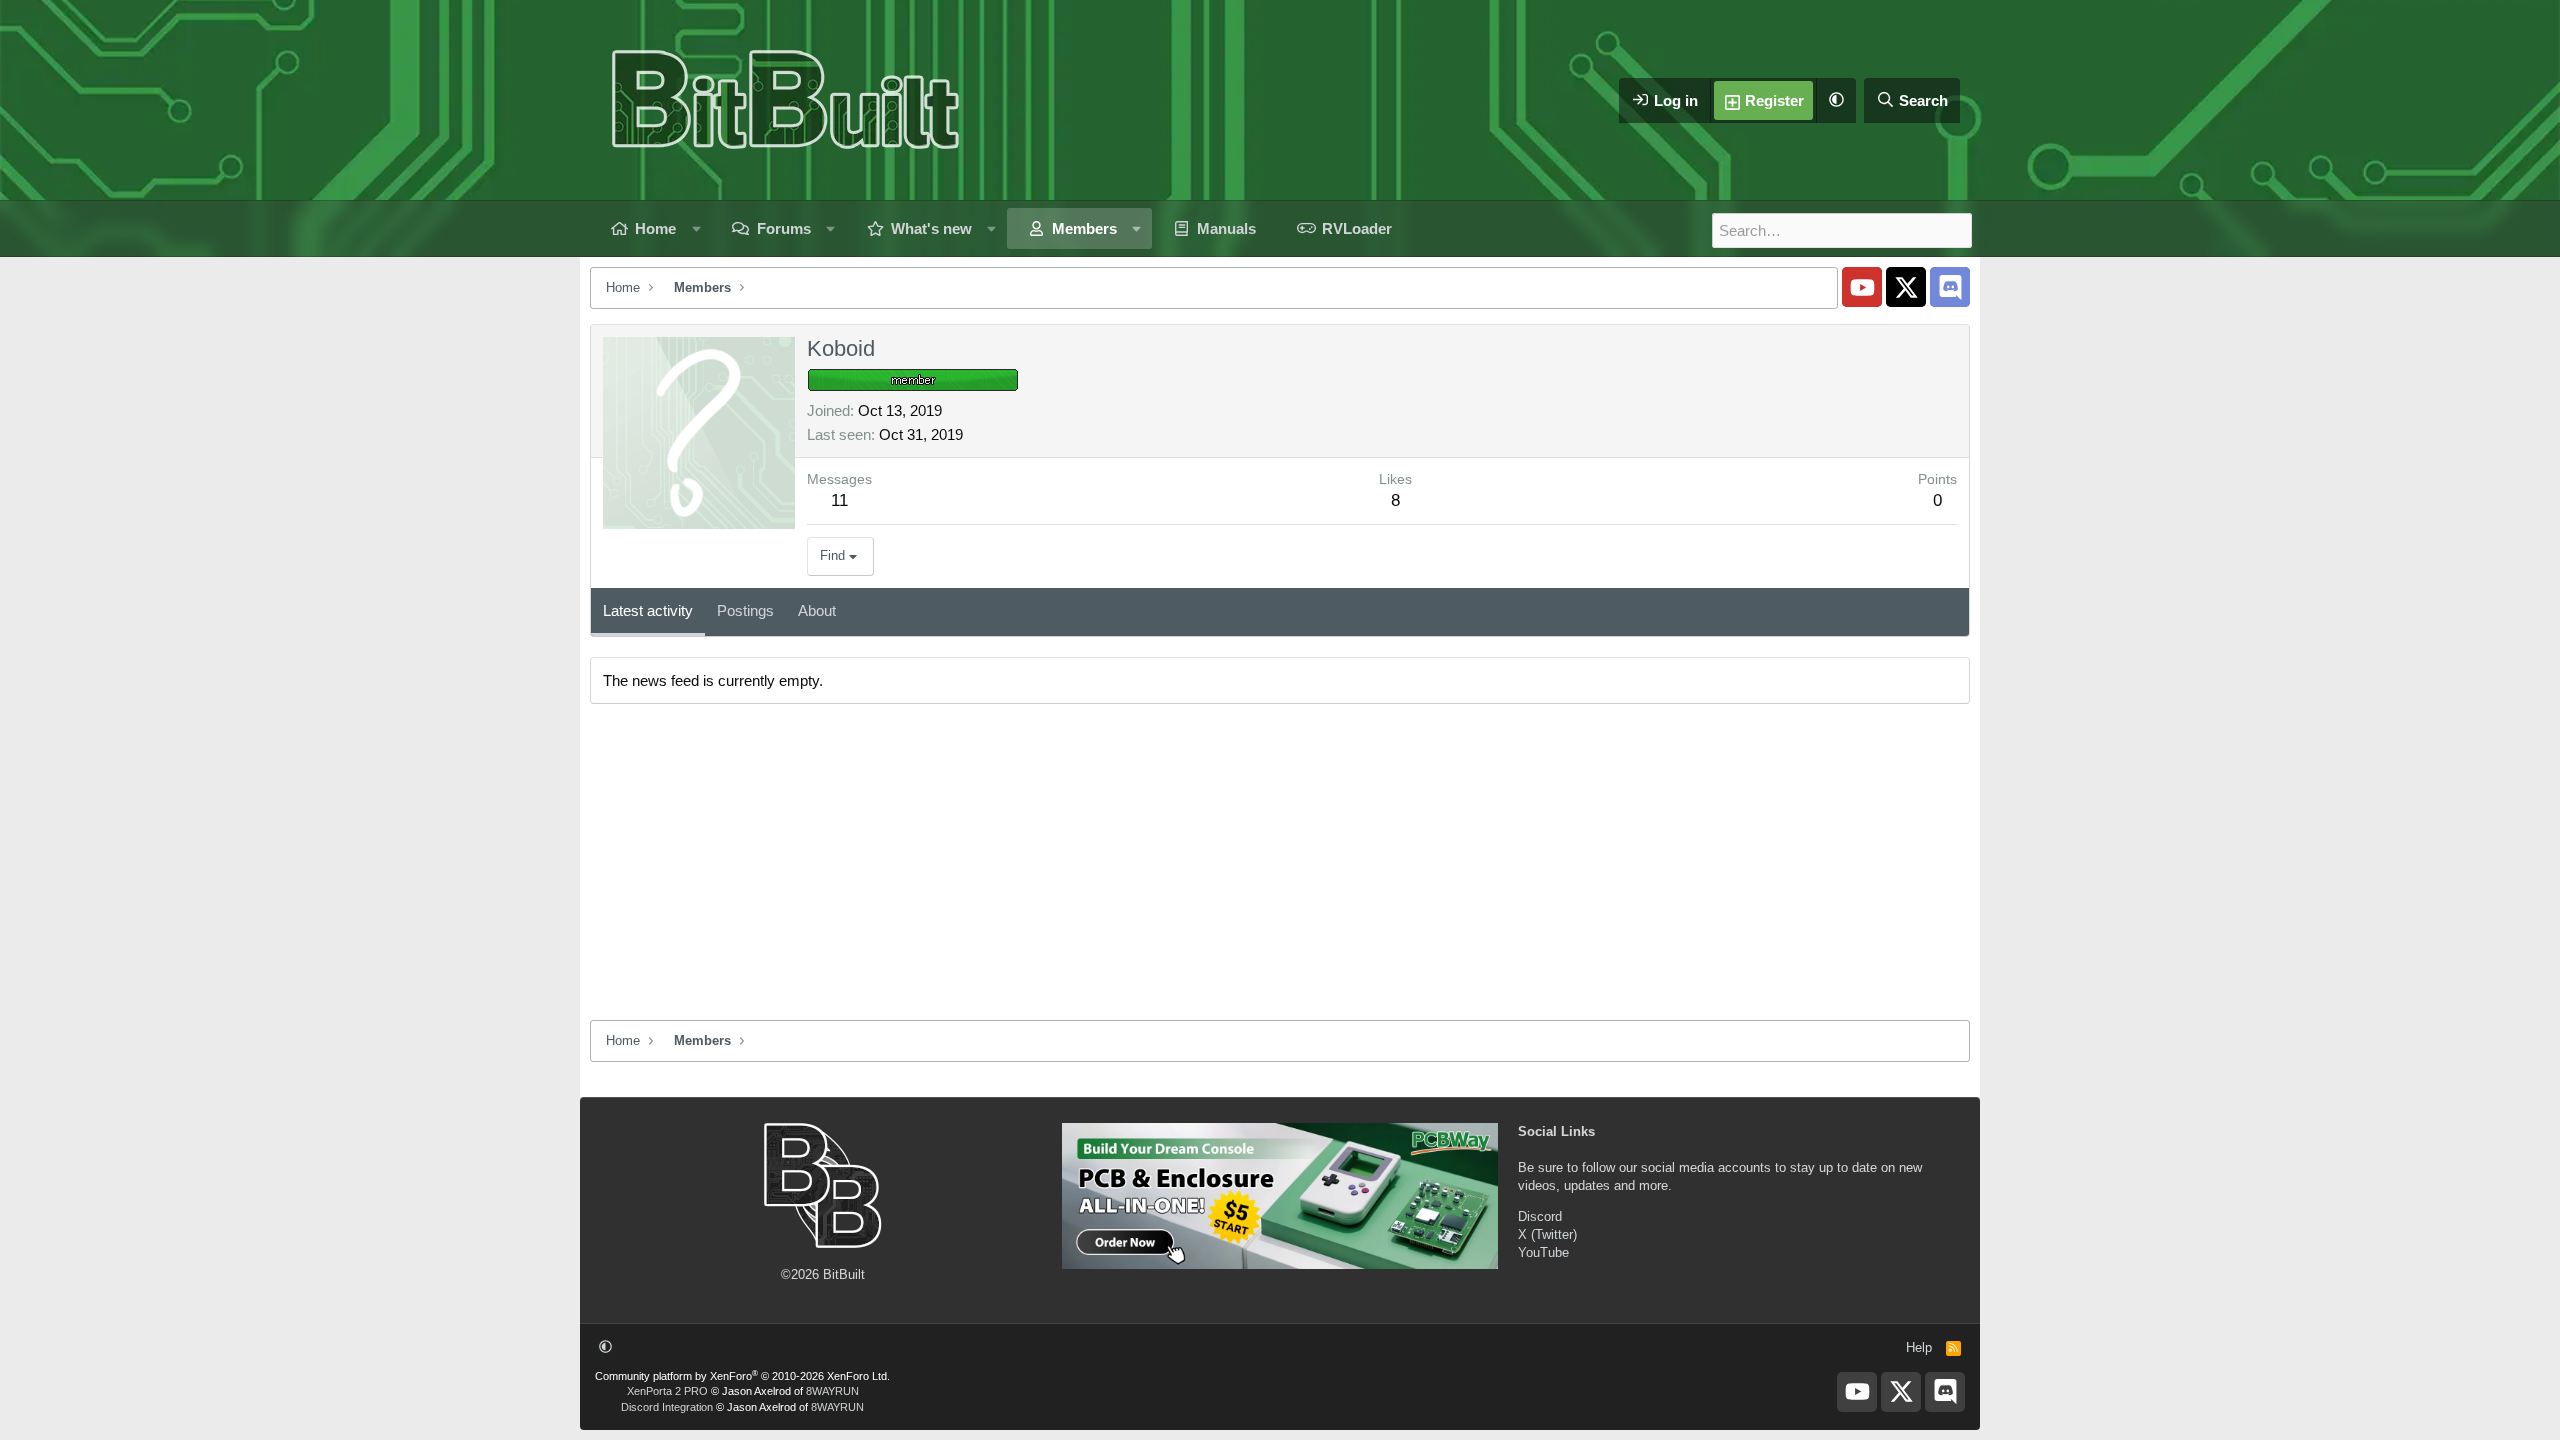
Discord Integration (667, 1407)
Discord (1540, 1216)
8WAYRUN (832, 1391)
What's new (931, 228)
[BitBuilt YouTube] (1862, 287)
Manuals (1226, 228)
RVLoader (1357, 228)
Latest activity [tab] (648, 610)
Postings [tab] (745, 610)
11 (839, 500)
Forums (784, 228)
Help (1919, 1347)
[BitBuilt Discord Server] (1950, 287)
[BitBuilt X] (1906, 287)
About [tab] (817, 610)
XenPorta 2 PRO (667, 1391)
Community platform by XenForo (742, 1376)
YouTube (1543, 1252)
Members (1084, 228)
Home (655, 228)
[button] (1836, 100)
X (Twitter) (1547, 1234)
